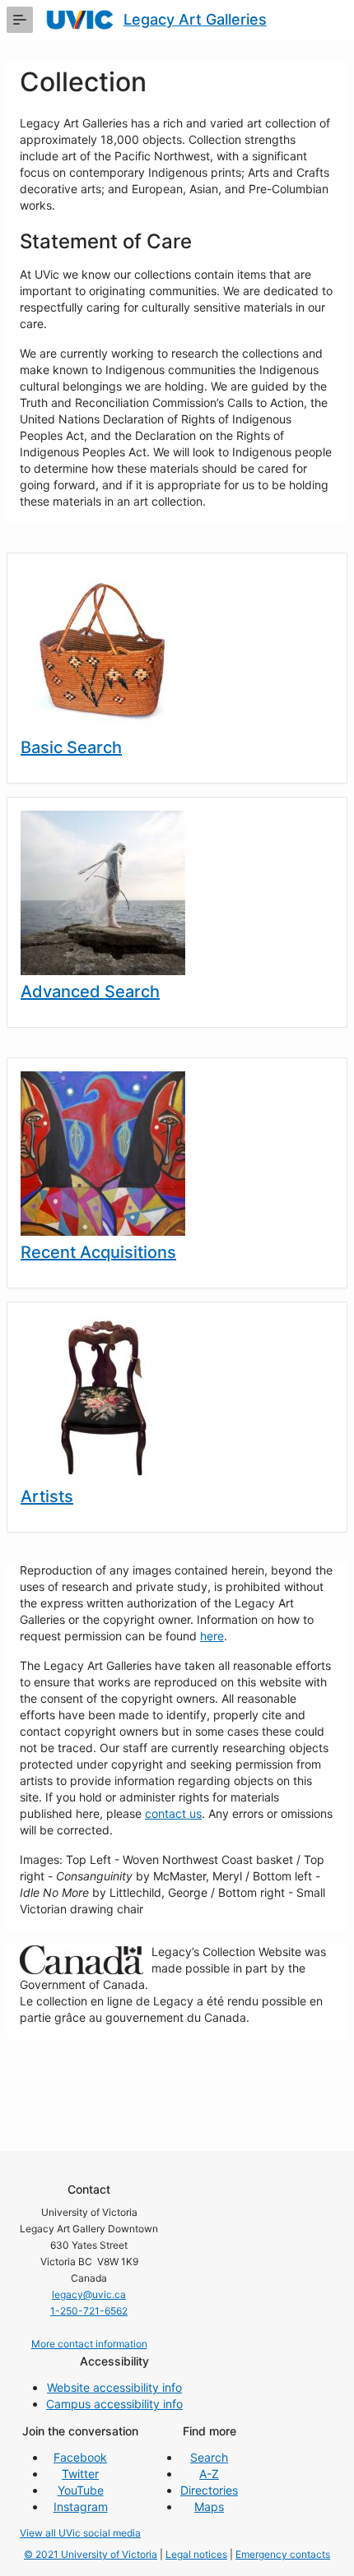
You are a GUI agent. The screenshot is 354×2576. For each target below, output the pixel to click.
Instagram (81, 2507)
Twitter (80, 2474)
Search (209, 2457)
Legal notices (196, 2554)
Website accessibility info (114, 2387)
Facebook (80, 2457)
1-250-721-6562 (89, 2311)
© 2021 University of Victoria (91, 2554)
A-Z (209, 2474)
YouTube (81, 2490)
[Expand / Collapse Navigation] (20, 20)
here (212, 1636)
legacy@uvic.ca (89, 2294)
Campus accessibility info (114, 2404)
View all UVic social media (80, 2533)
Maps (209, 2507)
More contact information (89, 2344)
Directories (209, 2490)
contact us (173, 1813)
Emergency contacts (283, 2554)
